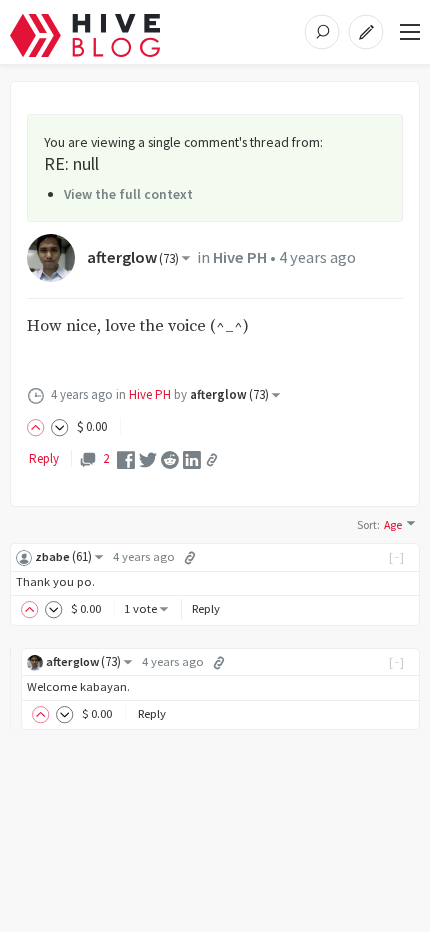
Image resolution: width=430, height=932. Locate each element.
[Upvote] (39, 426)
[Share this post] (212, 460)
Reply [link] (44, 458)
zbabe (63, 556)
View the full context (128, 194)
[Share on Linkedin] (192, 458)
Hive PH (240, 257)
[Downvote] (60, 426)
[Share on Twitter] (148, 458)
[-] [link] (397, 556)
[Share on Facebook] (126, 458)
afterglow (133, 257)
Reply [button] (206, 608)
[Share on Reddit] (170, 458)
